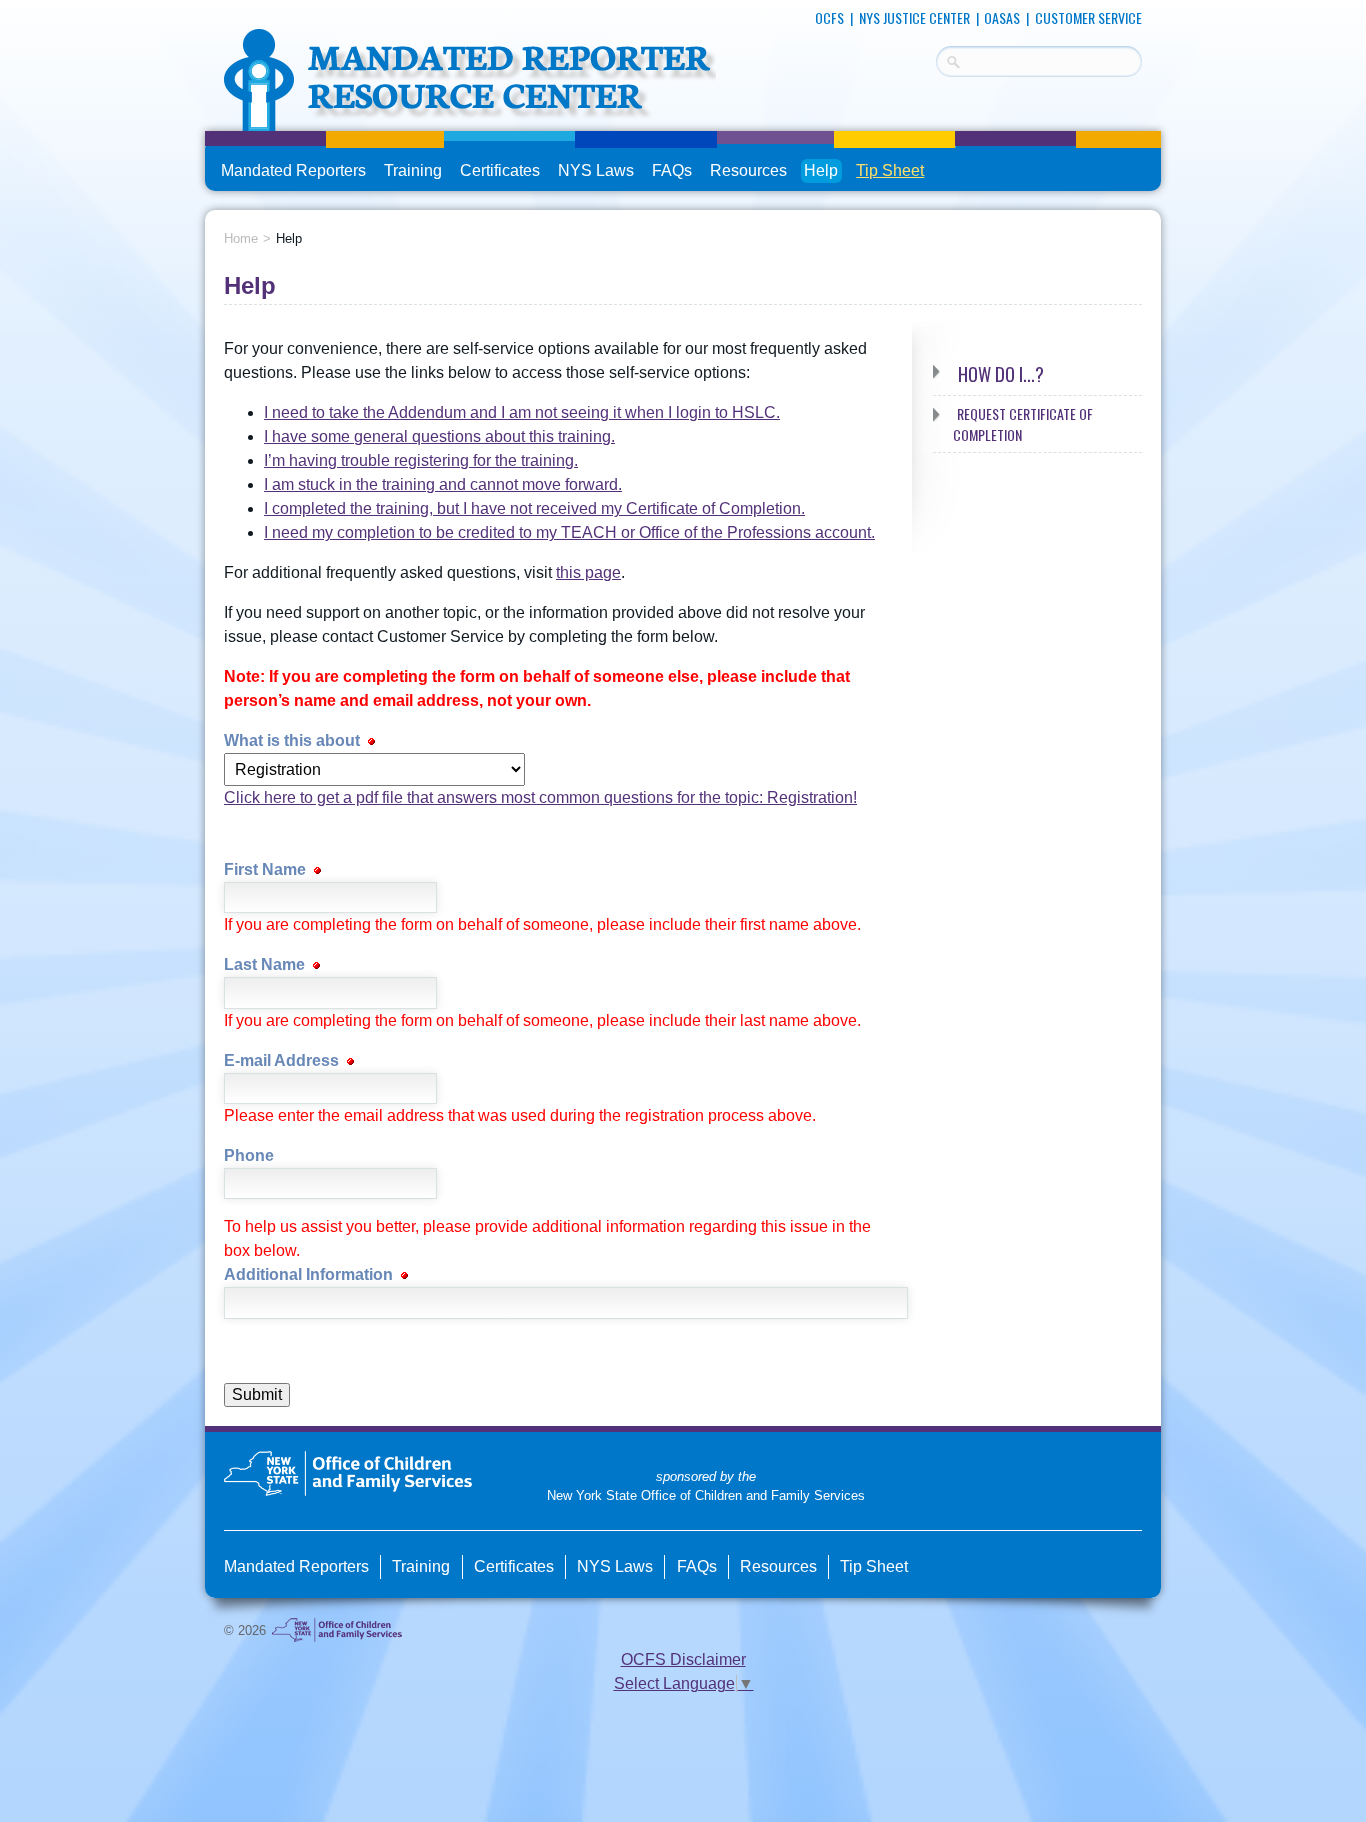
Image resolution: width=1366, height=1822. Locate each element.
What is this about (294, 740)
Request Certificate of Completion (1023, 424)
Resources (748, 170)
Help (821, 170)
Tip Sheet (890, 170)
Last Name (266, 964)
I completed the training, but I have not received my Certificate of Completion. (534, 508)
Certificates (500, 170)
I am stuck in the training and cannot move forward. (443, 484)
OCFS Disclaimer (683, 1659)
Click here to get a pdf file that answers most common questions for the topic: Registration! (540, 797)
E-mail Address (283, 1060)
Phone (249, 1155)
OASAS (1002, 17)
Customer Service (1088, 17)
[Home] (470, 118)
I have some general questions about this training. (439, 436)
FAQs (673, 172)
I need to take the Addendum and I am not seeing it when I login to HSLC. (522, 412)
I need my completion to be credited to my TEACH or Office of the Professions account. (569, 532)
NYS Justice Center (914, 17)
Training (413, 170)
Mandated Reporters (293, 170)
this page (588, 572)
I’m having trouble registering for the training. (421, 460)
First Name (267, 869)
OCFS (829, 17)
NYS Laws (596, 170)
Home (241, 238)
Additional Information (310, 1274)
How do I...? (1001, 373)
